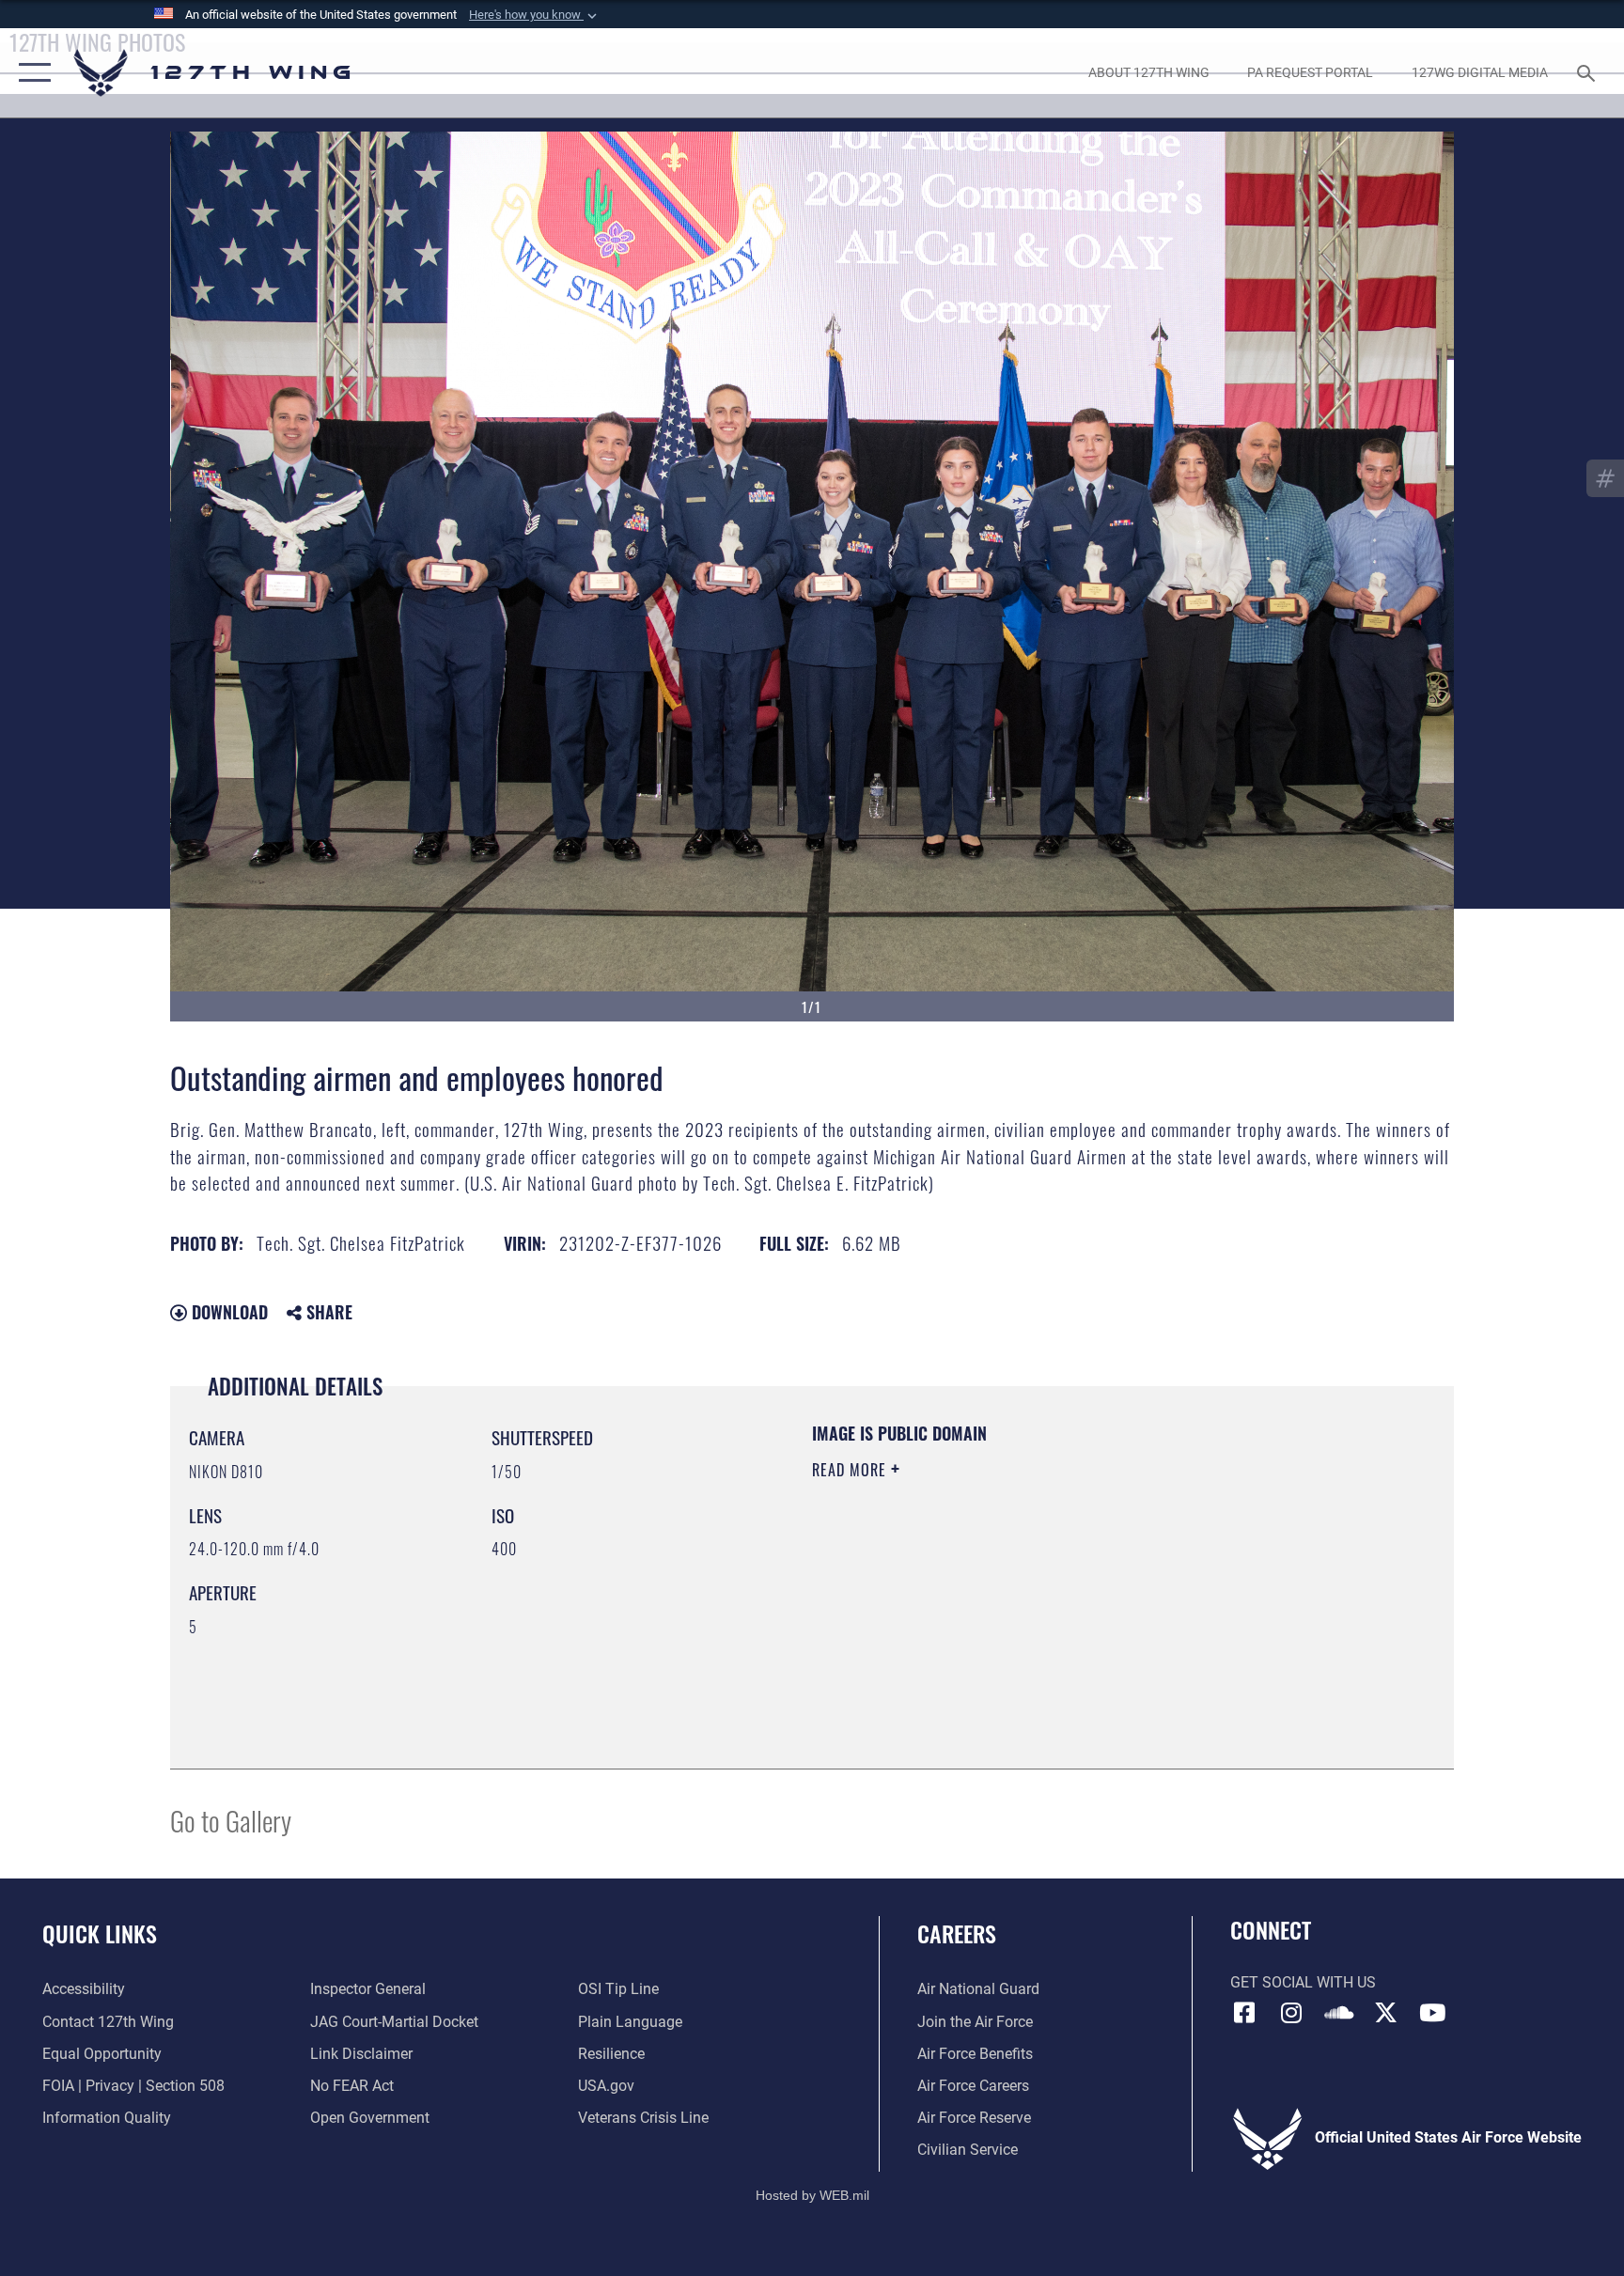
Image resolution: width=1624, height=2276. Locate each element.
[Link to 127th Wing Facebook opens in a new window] (1244, 2013)
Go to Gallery (231, 1820)
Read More (851, 1470)
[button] (535, 15)
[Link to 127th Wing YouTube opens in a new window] (1432, 2013)
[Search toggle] (1588, 72)
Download (227, 1312)
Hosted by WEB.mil (812, 2195)
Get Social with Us (1303, 1982)
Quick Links (100, 1933)
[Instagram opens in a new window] (1291, 2013)
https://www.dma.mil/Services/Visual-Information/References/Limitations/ (1032, 1589)
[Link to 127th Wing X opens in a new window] (1385, 2013)
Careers (957, 1933)
